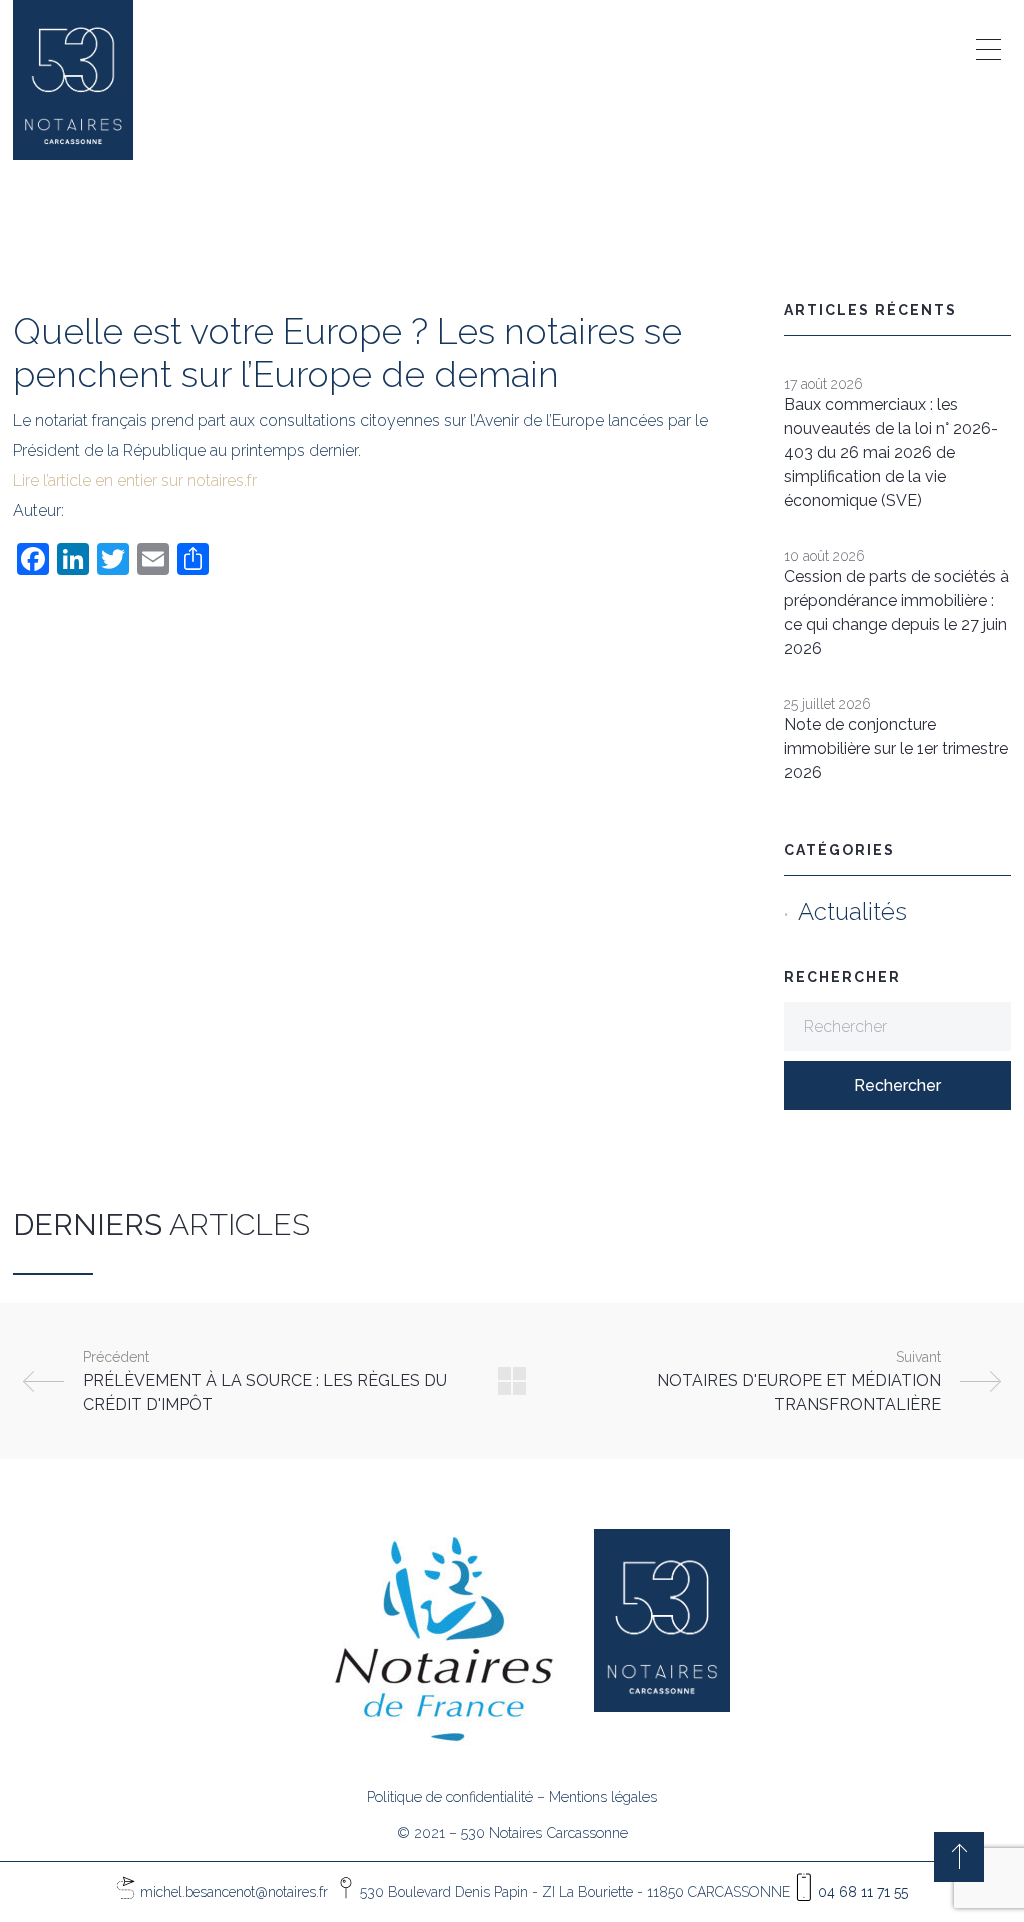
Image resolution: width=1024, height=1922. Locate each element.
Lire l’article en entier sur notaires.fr (135, 480)
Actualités (852, 911)
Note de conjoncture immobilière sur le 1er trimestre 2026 (896, 748)
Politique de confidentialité (450, 1796)
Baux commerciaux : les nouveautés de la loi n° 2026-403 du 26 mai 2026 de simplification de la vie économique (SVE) (891, 452)
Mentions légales (603, 1796)
